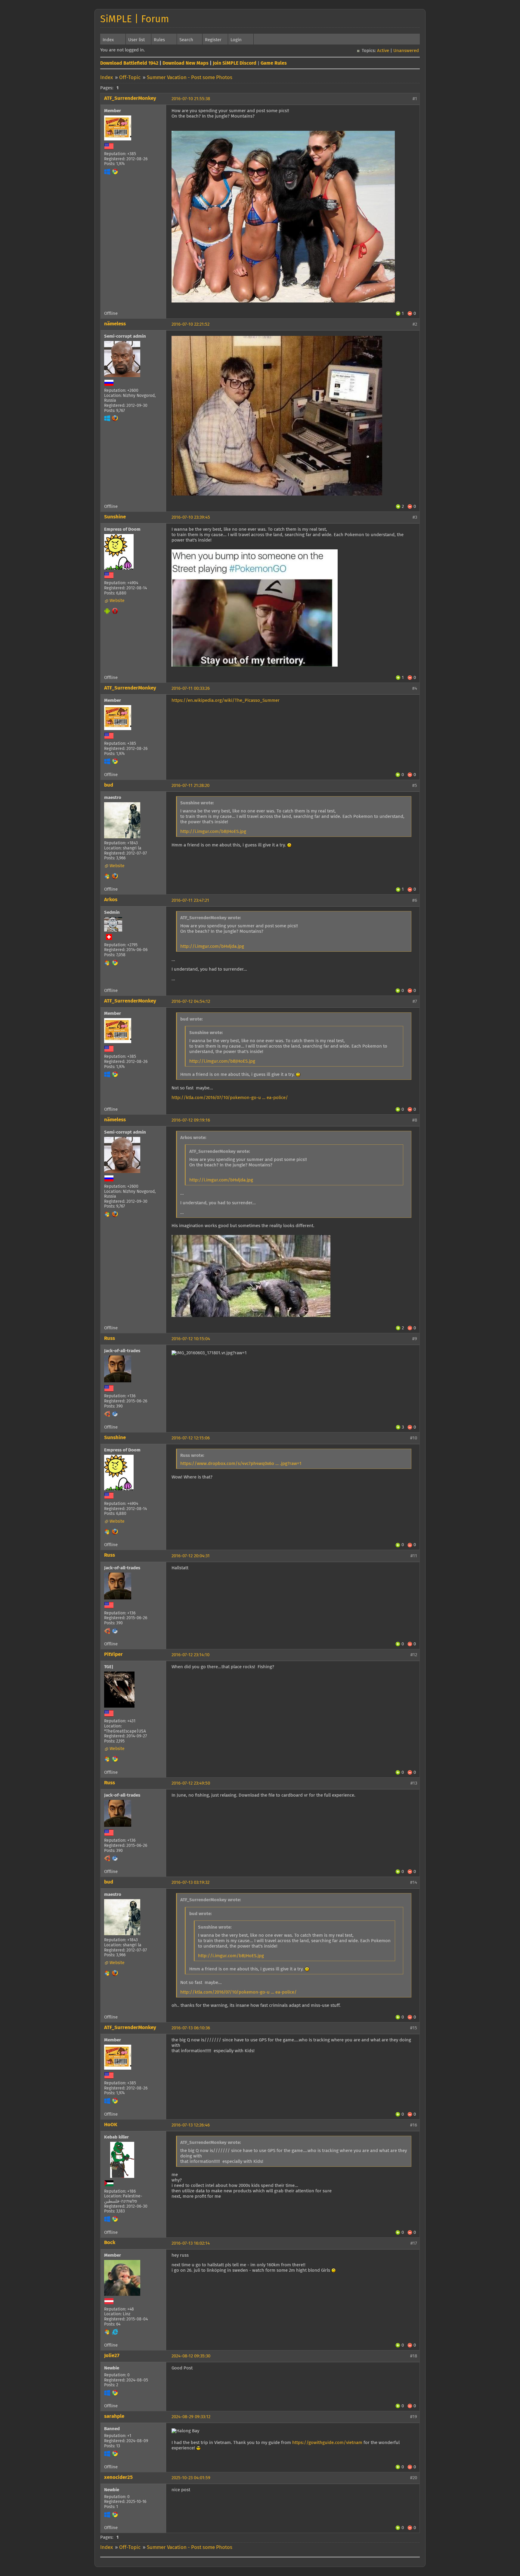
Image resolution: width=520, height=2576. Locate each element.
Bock (110, 2243)
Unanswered (406, 51)
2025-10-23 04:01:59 (191, 2478)
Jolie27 (112, 2356)
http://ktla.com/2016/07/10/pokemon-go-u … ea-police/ (230, 1098)
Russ (110, 1339)
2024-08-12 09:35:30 (191, 2356)
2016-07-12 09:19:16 (191, 1120)
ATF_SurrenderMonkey (130, 98)
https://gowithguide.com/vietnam (327, 2443)
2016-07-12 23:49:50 (191, 1783)
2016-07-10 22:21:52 (190, 324)
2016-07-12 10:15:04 (191, 1339)
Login (236, 40)
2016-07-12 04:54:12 (191, 1001)
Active (383, 51)
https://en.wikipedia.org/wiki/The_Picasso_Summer (226, 700)
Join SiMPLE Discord (235, 63)
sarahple (114, 2416)
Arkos (111, 900)
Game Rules (274, 63)
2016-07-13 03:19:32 (190, 1882)
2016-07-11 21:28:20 (190, 786)
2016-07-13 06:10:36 (191, 2028)
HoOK (111, 2125)
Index (108, 40)
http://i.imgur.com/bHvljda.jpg (212, 946)
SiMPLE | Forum (135, 20)
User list (136, 40)
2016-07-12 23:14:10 (190, 1655)
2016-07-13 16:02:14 (191, 2243)
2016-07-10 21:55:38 (191, 99)
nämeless (115, 324)
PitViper (113, 1655)
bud (109, 785)
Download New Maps (186, 63)
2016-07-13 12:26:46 (191, 2125)
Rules (159, 40)
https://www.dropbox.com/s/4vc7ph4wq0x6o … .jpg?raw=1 (241, 1464)
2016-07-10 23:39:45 (191, 517)
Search (186, 40)
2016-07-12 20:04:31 (191, 1556)
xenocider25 (118, 2478)
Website (117, 601)
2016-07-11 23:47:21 (190, 900)
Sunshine (115, 517)
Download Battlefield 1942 (129, 63)
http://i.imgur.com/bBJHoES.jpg (213, 832)
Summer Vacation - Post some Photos (190, 78)
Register (213, 40)
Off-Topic (130, 78)
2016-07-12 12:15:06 (191, 1438)
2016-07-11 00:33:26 (191, 688)
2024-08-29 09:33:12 (191, 2417)
